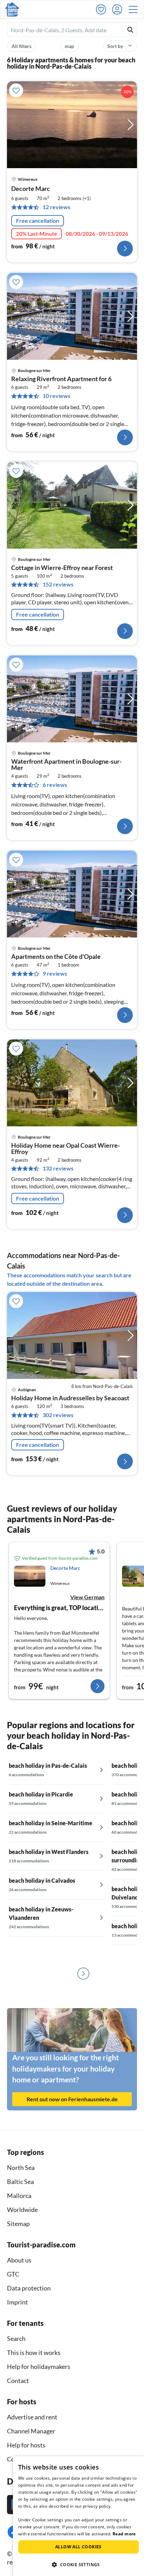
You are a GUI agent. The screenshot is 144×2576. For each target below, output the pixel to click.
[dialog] (78, 2516)
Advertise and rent (32, 2417)
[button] (135, 9)
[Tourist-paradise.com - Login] (119, 9)
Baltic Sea (20, 2182)
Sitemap (18, 2224)
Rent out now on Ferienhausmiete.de (72, 2099)
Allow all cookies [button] (78, 2547)
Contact (18, 2381)
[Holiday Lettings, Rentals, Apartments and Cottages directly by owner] (12, 9)
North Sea (21, 2168)
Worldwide (22, 2210)
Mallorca (19, 2196)
